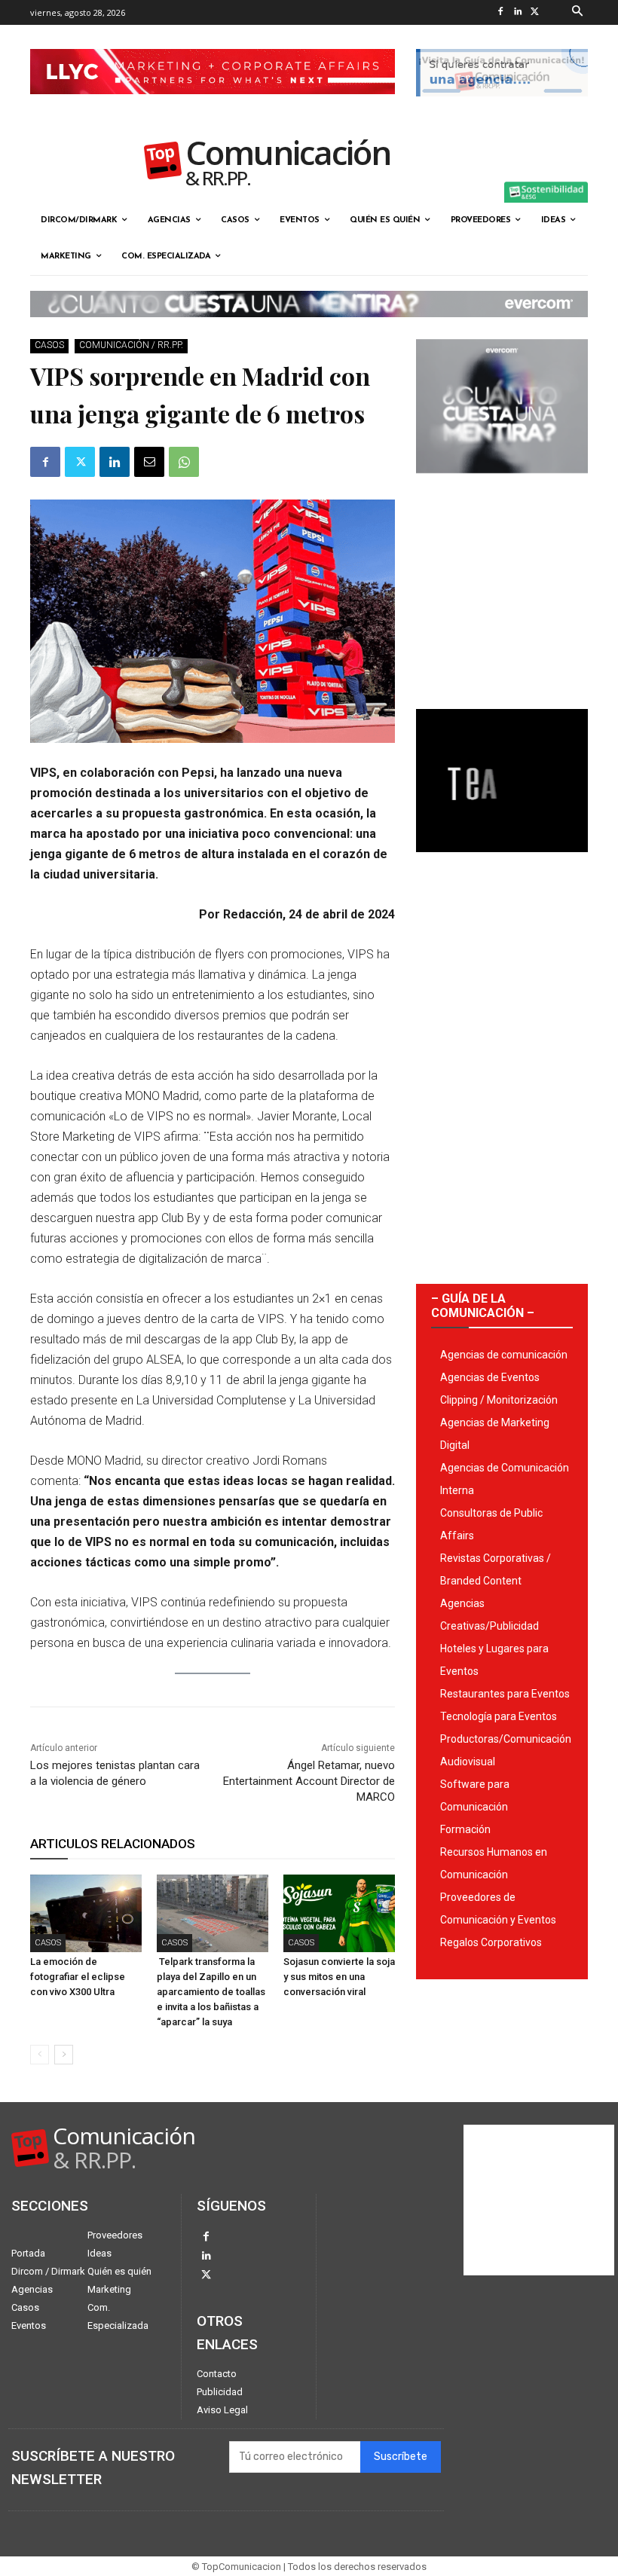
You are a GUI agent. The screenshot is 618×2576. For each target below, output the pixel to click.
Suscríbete (401, 2457)
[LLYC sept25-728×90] (213, 106)
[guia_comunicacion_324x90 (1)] (502, 108)
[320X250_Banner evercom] (502, 485)
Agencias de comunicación (504, 1355)
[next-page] (64, 2055)
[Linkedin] (518, 12)
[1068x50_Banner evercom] (309, 329)
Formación (465, 1829)
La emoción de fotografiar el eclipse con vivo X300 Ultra (78, 1977)
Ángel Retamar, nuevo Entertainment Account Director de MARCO (309, 1781)
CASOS (49, 345)
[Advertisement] (502, 585)
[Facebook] (501, 12)
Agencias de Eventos (490, 1377)
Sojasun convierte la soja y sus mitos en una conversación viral (339, 1977)
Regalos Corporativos (491, 1942)
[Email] (149, 462)
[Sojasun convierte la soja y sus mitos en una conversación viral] (339, 1914)
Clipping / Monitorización (499, 1400)
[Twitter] (535, 12)
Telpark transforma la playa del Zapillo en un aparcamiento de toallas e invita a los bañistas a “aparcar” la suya (211, 1992)
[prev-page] (40, 2055)
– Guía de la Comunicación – (483, 1306)
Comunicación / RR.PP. (131, 345)
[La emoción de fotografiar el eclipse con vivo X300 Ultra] (86, 1914)
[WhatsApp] (184, 462)
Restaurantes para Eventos (505, 1694)
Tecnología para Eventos (499, 1716)
